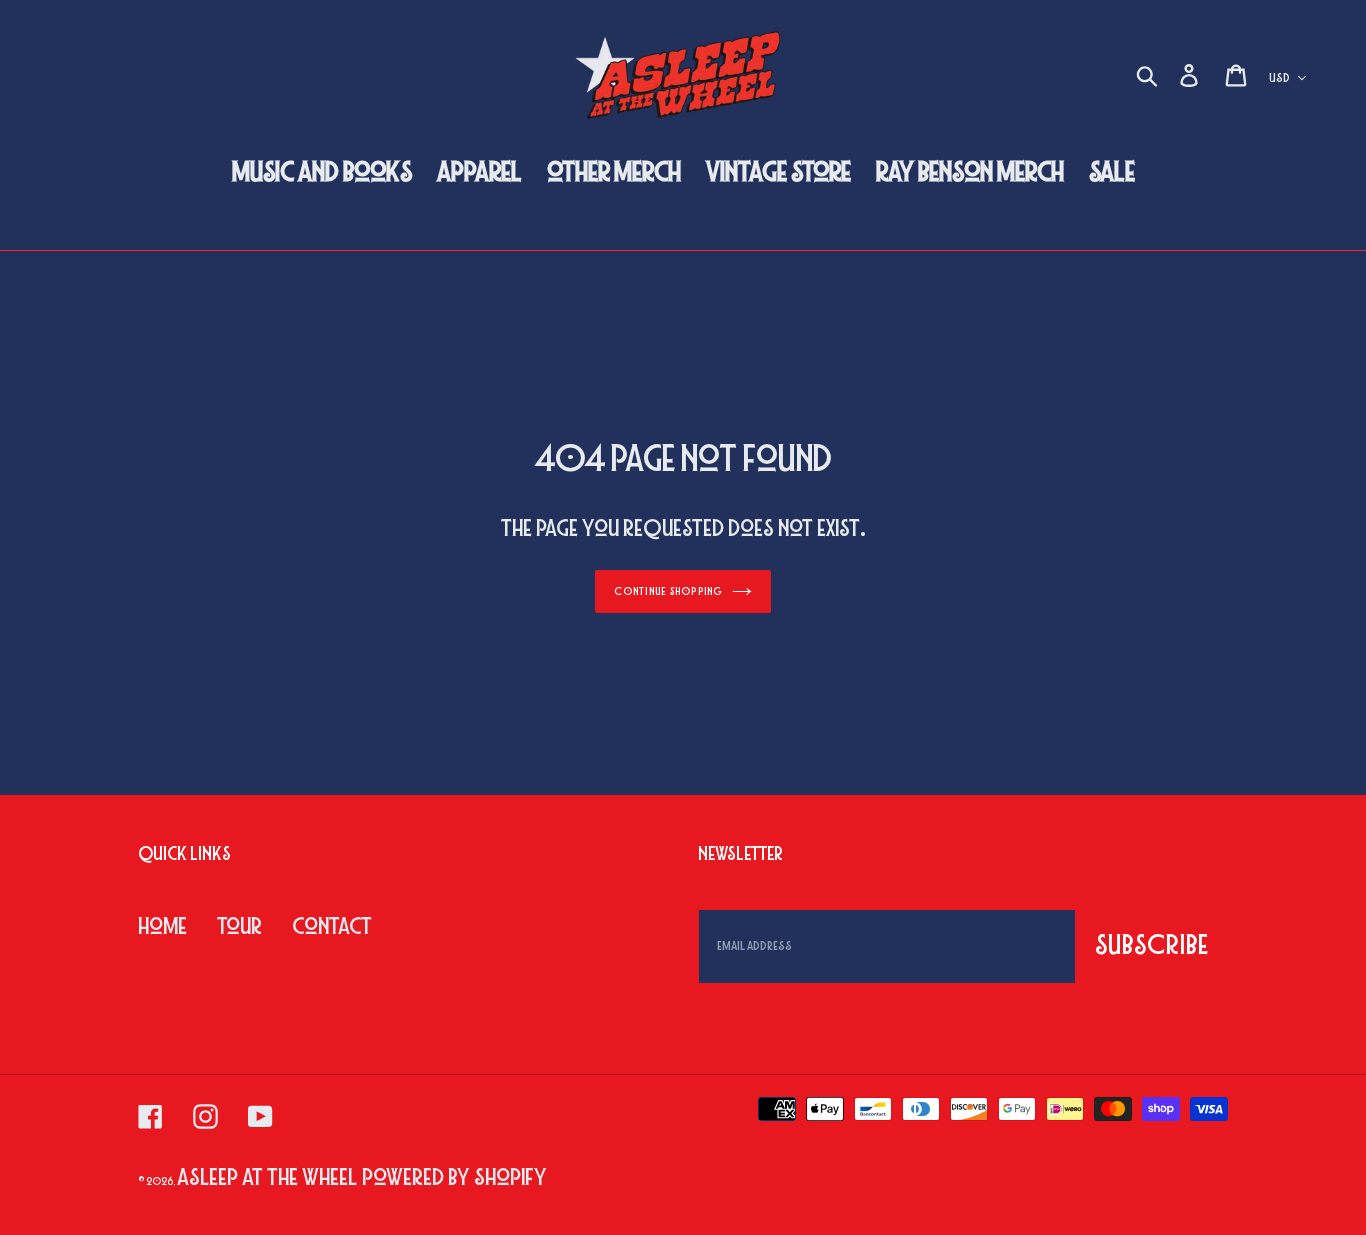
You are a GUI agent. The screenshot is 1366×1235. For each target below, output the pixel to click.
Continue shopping (668, 591)
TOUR (239, 926)
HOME (162, 926)
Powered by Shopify (454, 1177)
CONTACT (332, 926)
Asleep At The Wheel (267, 1177)
